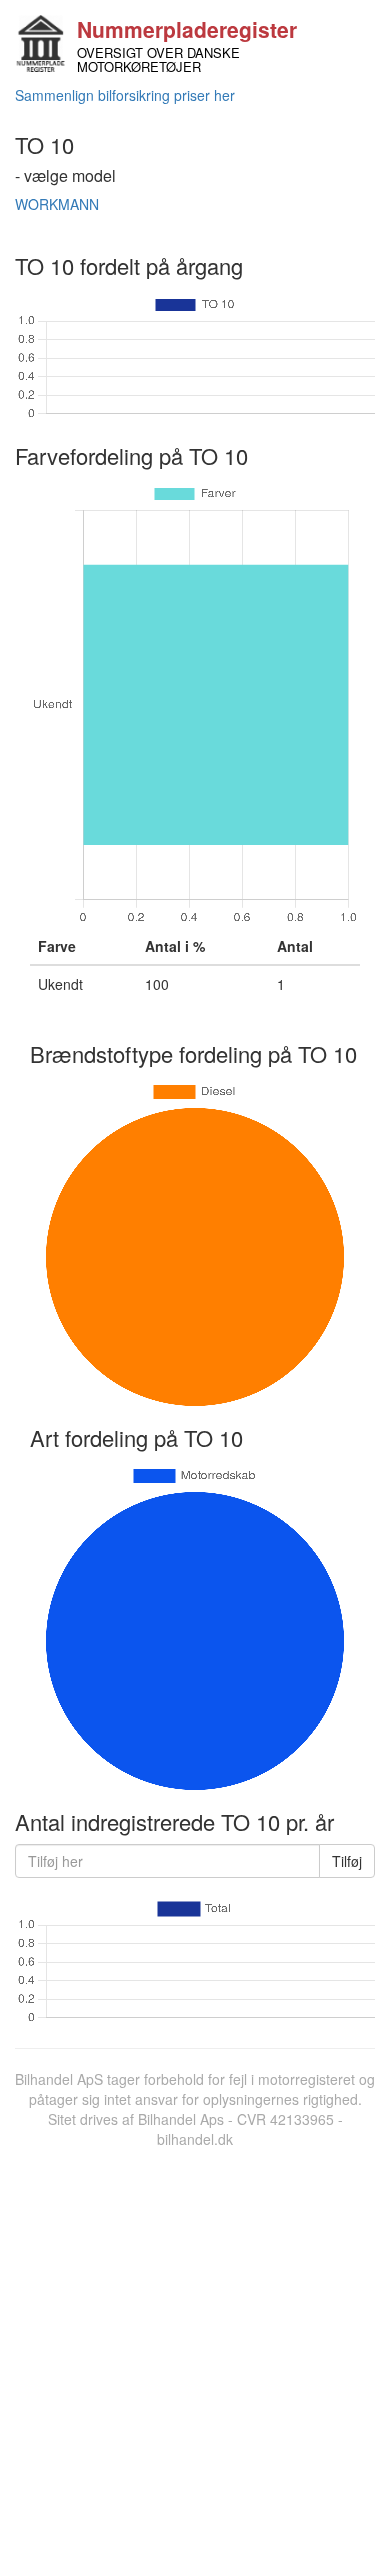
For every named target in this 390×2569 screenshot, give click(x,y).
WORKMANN (57, 204)
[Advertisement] (195, 2354)
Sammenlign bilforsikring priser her (125, 95)
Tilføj (347, 1861)
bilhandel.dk (195, 2139)
